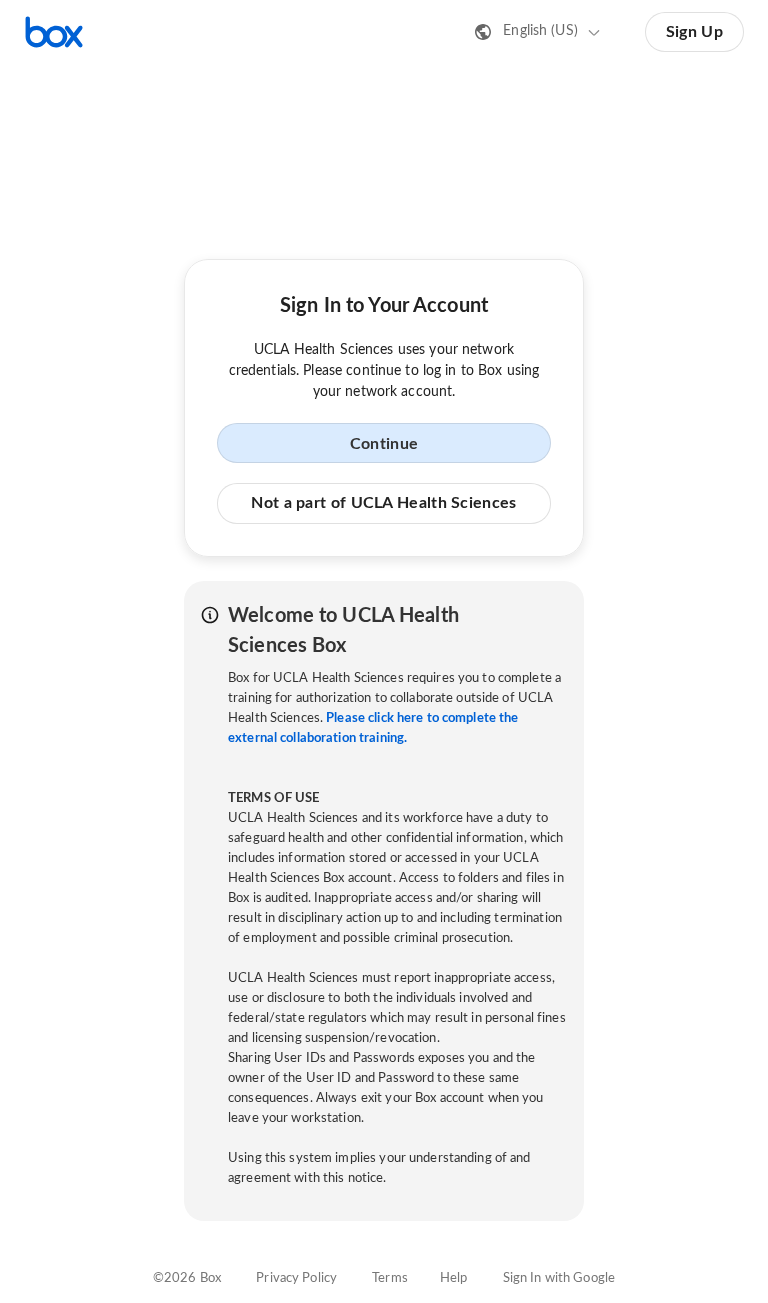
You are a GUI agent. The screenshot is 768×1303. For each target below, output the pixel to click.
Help (454, 1278)
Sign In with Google (559, 1278)
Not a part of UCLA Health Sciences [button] (383, 503)
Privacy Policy (296, 1278)
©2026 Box (187, 1278)
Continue (384, 444)
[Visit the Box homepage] (54, 32)
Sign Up (694, 32)
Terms (390, 1278)
